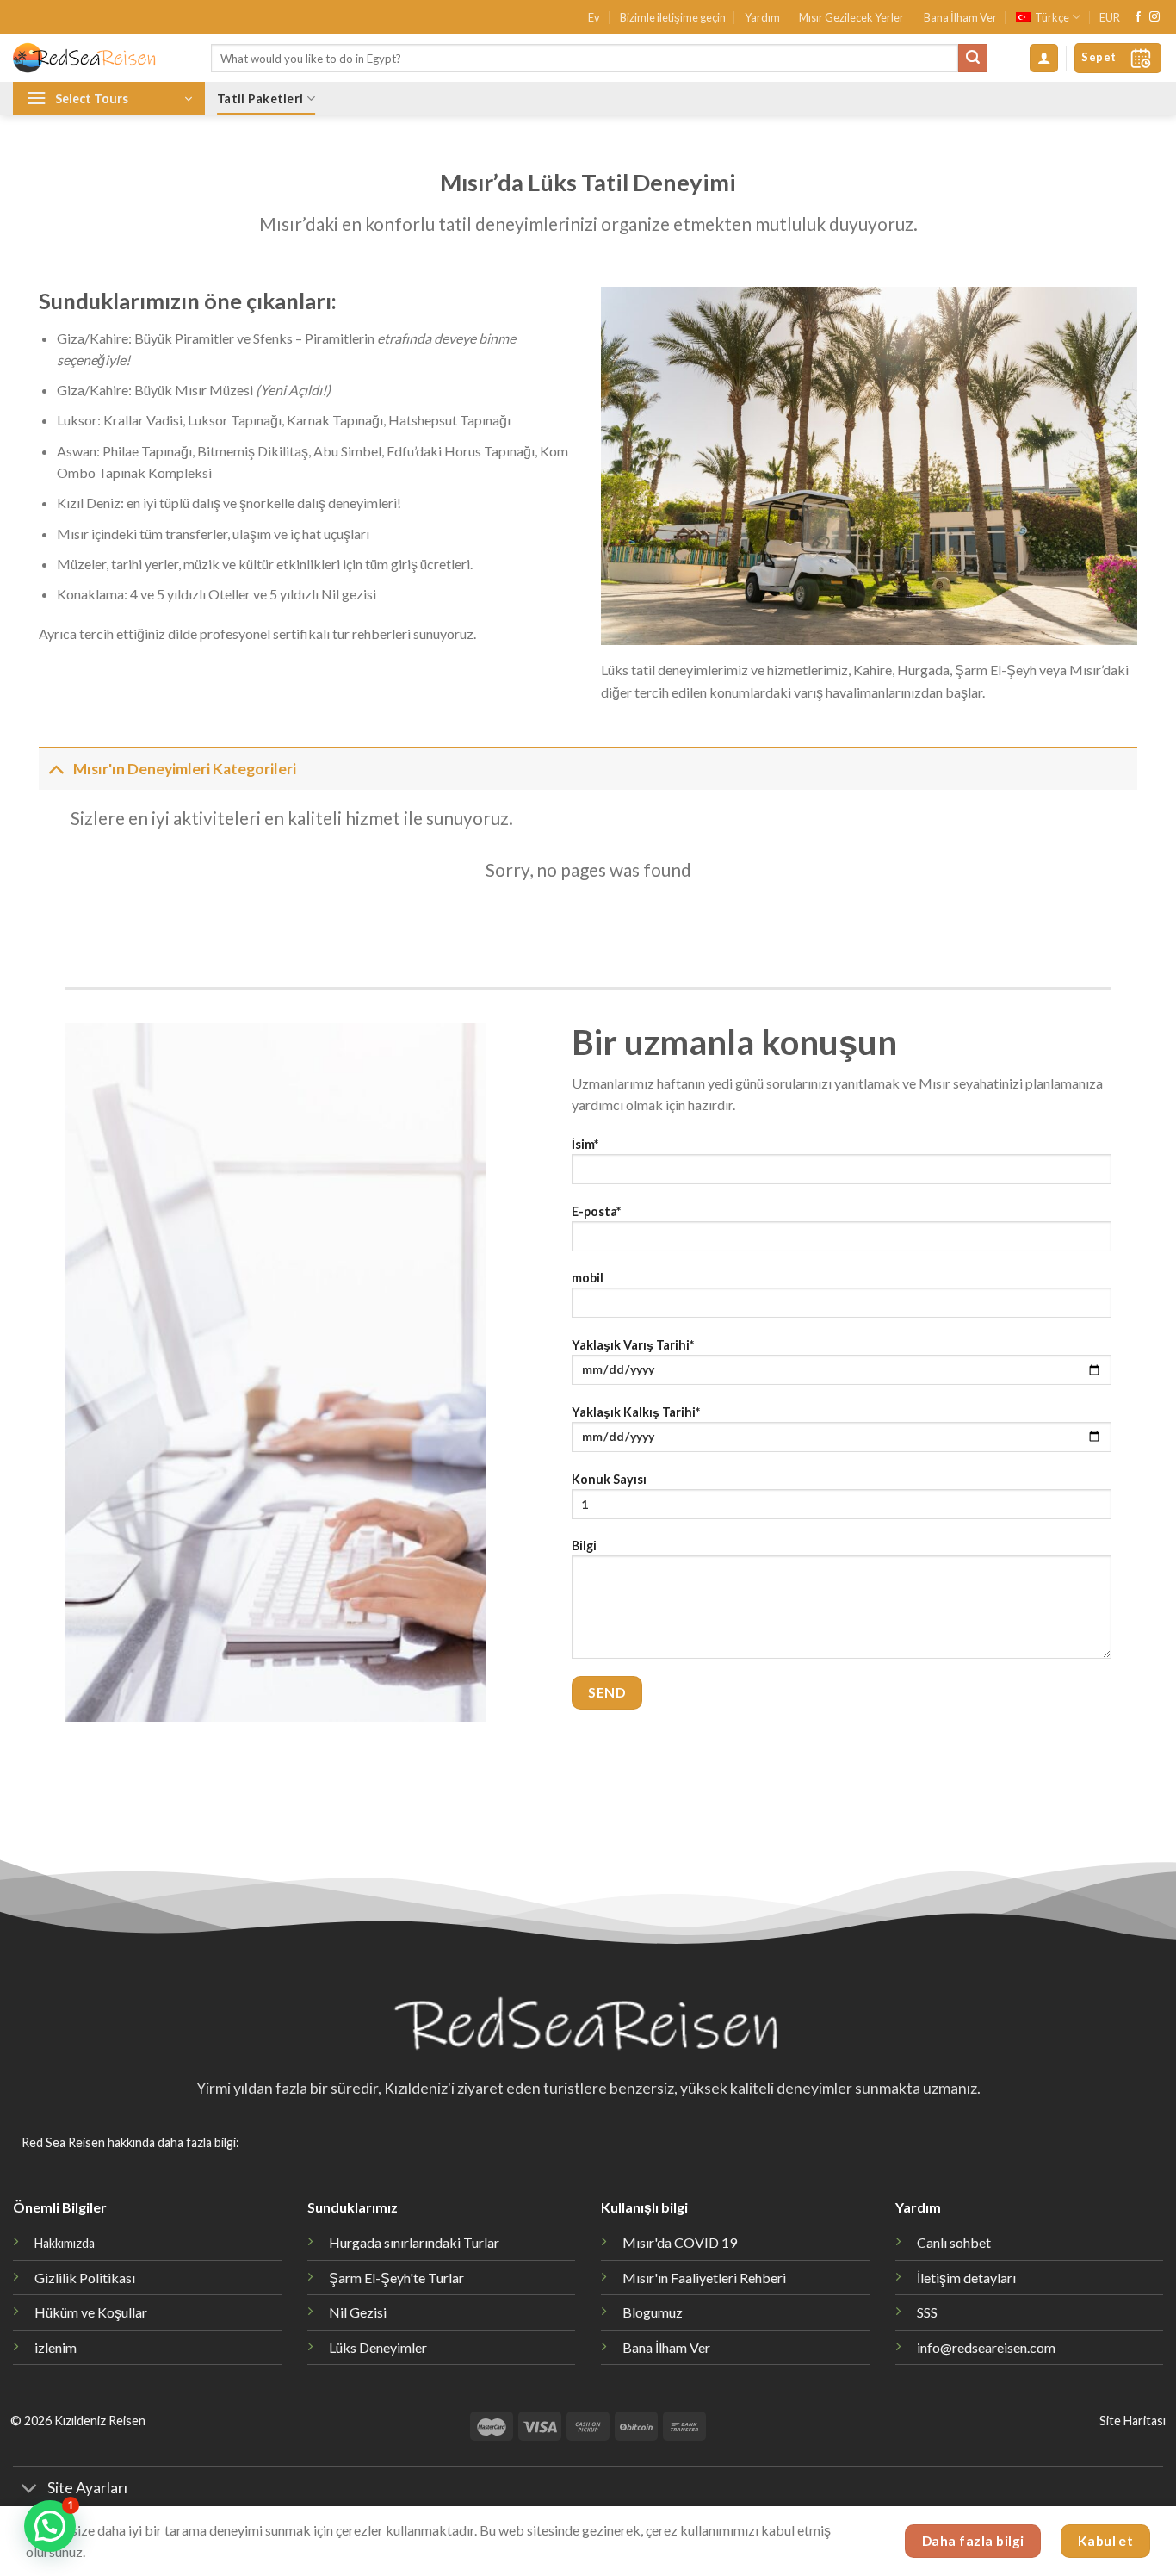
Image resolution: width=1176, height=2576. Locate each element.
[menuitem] (1048, 17)
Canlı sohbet (954, 2242)
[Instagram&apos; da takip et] (1154, 17)
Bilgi (584, 1546)
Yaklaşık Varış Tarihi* (633, 1345)
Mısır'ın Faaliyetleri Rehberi (704, 2278)
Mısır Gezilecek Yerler (851, 17)
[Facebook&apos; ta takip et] (1138, 17)
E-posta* (596, 1211)
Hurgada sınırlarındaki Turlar (414, 2242)
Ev (594, 17)
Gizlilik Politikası (85, 2278)
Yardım (762, 17)
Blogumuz (653, 2312)
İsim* (585, 1144)
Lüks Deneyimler (378, 2347)
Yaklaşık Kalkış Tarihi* (636, 1412)
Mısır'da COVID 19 (680, 2242)
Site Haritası (1133, 2421)
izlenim (56, 2347)
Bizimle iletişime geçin (673, 17)
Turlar (396, 2278)
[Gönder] (973, 59)
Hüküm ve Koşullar (91, 2312)
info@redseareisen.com (986, 2347)
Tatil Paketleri (260, 99)
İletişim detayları (966, 2278)
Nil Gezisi (358, 2312)
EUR (1110, 17)
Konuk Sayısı (609, 1479)
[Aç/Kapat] (56, 769)
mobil (588, 1278)
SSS (927, 2312)
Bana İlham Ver (960, 17)
